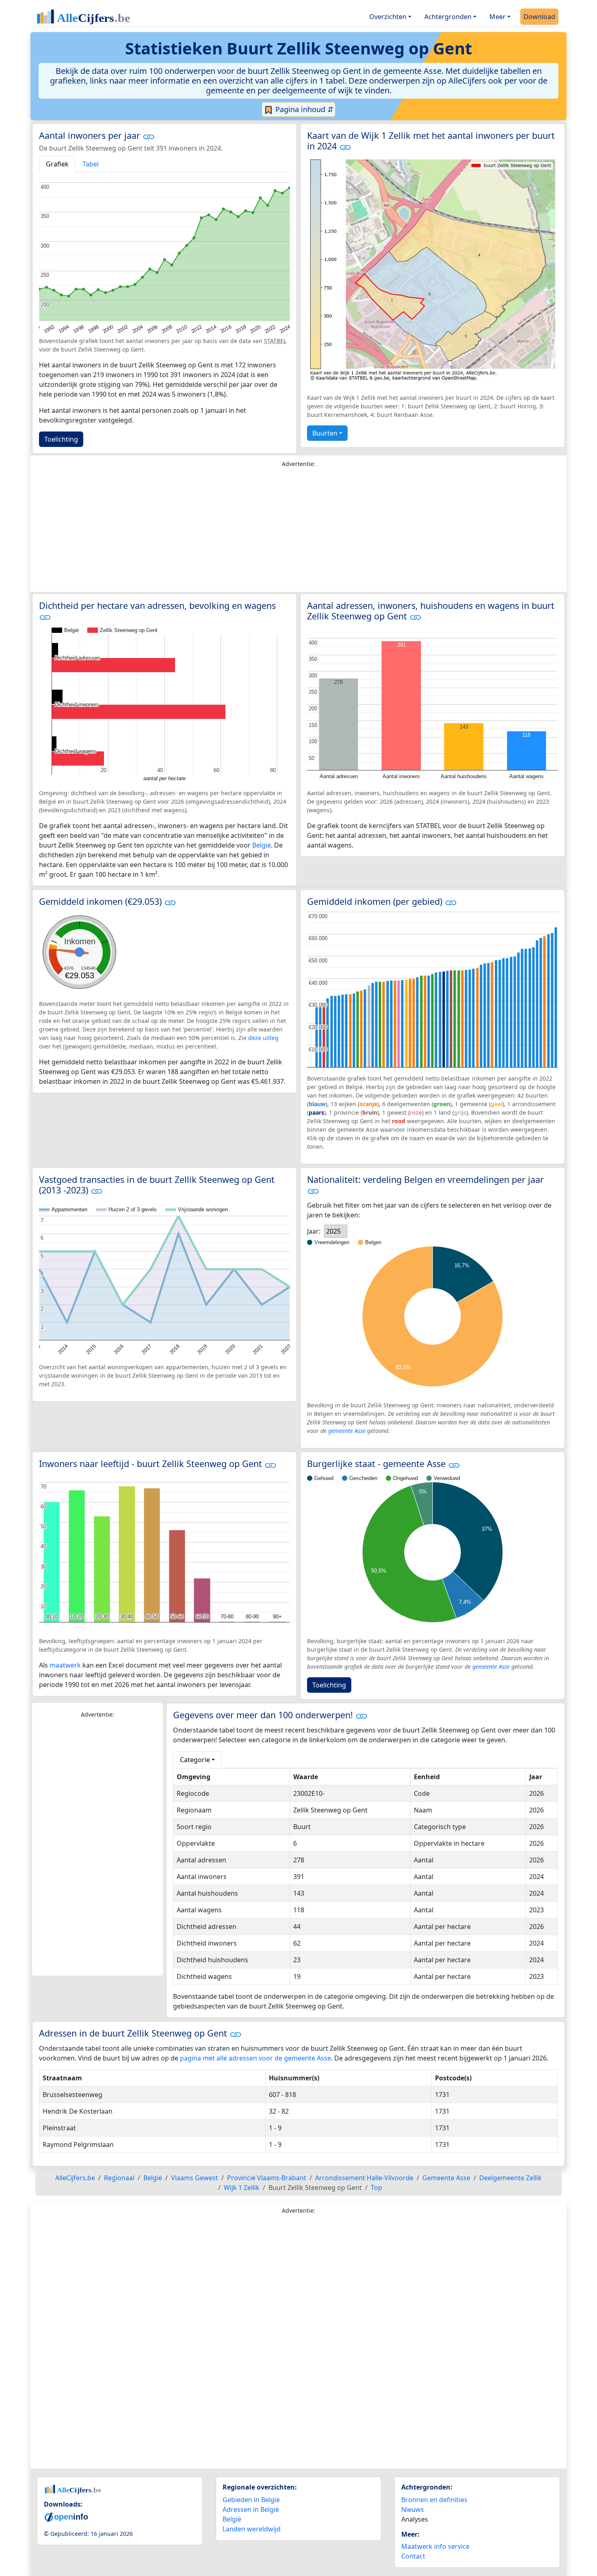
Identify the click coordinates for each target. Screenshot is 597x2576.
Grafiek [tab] (57, 164)
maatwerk (65, 1665)
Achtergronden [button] (448, 17)
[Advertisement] (298, 532)
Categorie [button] (195, 1760)
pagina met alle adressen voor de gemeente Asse (255, 2058)
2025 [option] (333, 1231)
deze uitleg (263, 1038)
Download (539, 17)
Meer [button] (497, 17)
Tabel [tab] (91, 164)
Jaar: (314, 1231)
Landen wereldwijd (252, 2529)
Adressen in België (251, 2509)
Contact (413, 2556)
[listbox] (336, 1231)
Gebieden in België (251, 2500)
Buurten (325, 433)
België (262, 845)
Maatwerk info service (435, 2546)
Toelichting (61, 439)
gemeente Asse (347, 1431)
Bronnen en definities (434, 2500)
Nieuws (413, 2509)
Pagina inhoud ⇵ (303, 109)
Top (376, 2188)
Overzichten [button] (388, 17)
